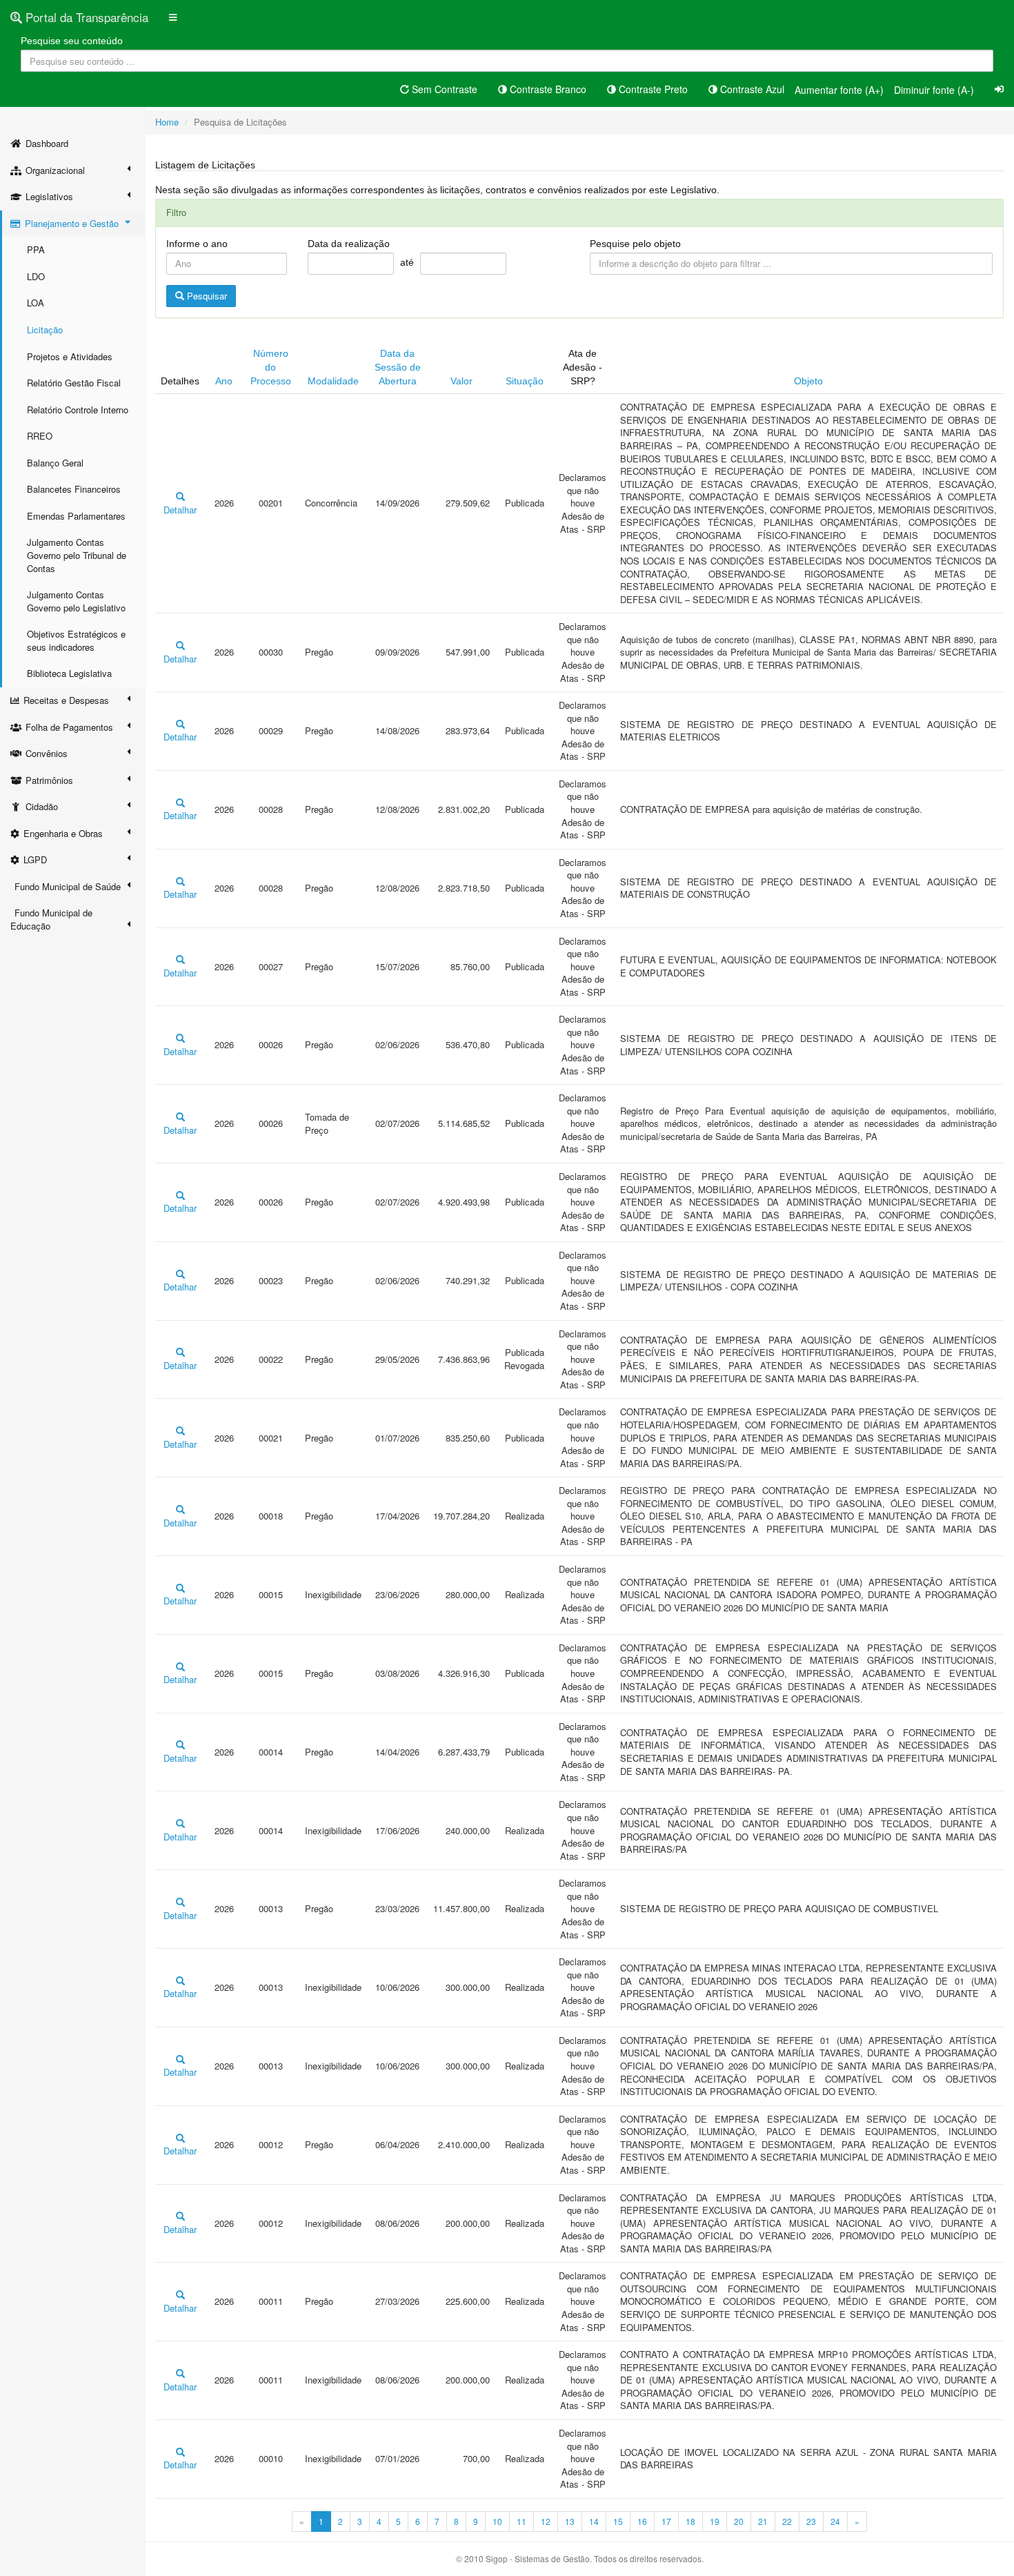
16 (642, 2521)
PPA (36, 249)
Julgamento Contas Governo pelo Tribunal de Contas (77, 555)
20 (739, 2521)
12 (546, 2521)
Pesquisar (206, 296)
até (407, 262)
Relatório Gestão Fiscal (74, 383)
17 (666, 2521)
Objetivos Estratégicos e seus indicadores (76, 640)
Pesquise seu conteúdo (72, 41)
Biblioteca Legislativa (69, 673)
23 (811, 2521)
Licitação (45, 330)
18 (690, 2521)
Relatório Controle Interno (78, 410)
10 (497, 2521)
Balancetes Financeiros (74, 489)
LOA (36, 303)
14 (594, 2521)
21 (763, 2521)
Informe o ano (197, 244)
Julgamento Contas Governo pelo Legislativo (76, 601)
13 (570, 2521)
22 (787, 2521)
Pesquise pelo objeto (635, 244)
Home (167, 122)
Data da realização (349, 244)
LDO (36, 276)
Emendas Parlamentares (76, 516)
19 (715, 2521)
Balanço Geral (55, 463)
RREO (40, 436)
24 (835, 2521)
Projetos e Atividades (70, 356)
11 (521, 2521)
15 (618, 2521)
